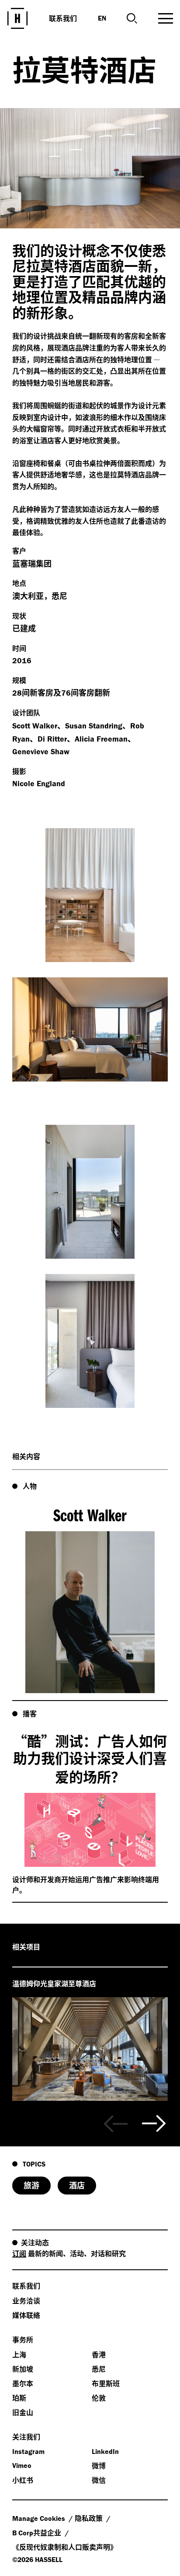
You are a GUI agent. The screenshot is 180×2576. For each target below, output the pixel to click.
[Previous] (116, 2124)
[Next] (154, 2124)
